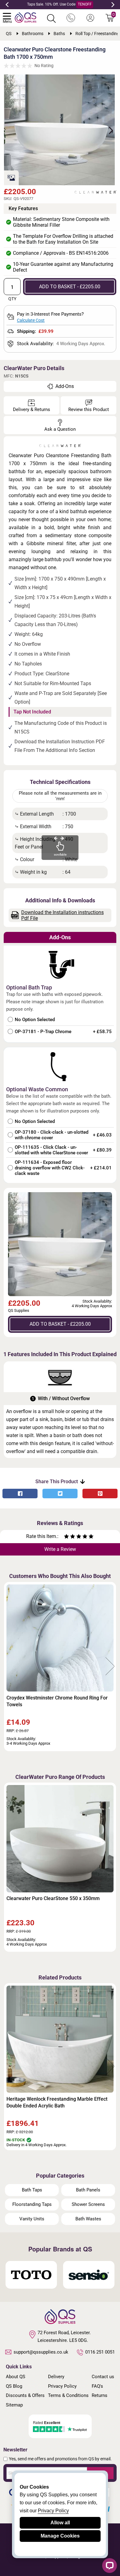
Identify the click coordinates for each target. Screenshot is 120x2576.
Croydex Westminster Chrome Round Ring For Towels (57, 1701)
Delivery (56, 2377)
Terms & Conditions (68, 2395)
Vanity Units (32, 2219)
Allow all (60, 2523)
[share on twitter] (60, 1494)
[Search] (51, 18)
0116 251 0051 (100, 2352)
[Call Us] (71, 18)
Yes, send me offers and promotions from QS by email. (60, 2459)
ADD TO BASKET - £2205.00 (70, 287)
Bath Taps (32, 2190)
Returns (100, 2395)
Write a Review (60, 1549)
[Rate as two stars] (70, 1537)
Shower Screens (88, 2204)
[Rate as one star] (66, 1537)
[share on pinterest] (100, 1494)
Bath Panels (88, 2190)
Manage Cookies (60, 2536)
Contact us (103, 2377)
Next (113, 5)
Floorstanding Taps (32, 2204)
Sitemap (14, 2405)
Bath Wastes (88, 2219)
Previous (7, 5)
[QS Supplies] (26, 17)
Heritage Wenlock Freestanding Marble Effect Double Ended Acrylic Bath (57, 2102)
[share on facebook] (20, 1494)
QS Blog (14, 2386)
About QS (16, 2377)
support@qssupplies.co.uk (41, 2352)
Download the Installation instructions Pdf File (62, 915)
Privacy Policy (62, 2386)
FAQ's (97, 2386)
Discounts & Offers (25, 2395)
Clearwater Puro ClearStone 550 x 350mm (53, 1898)
